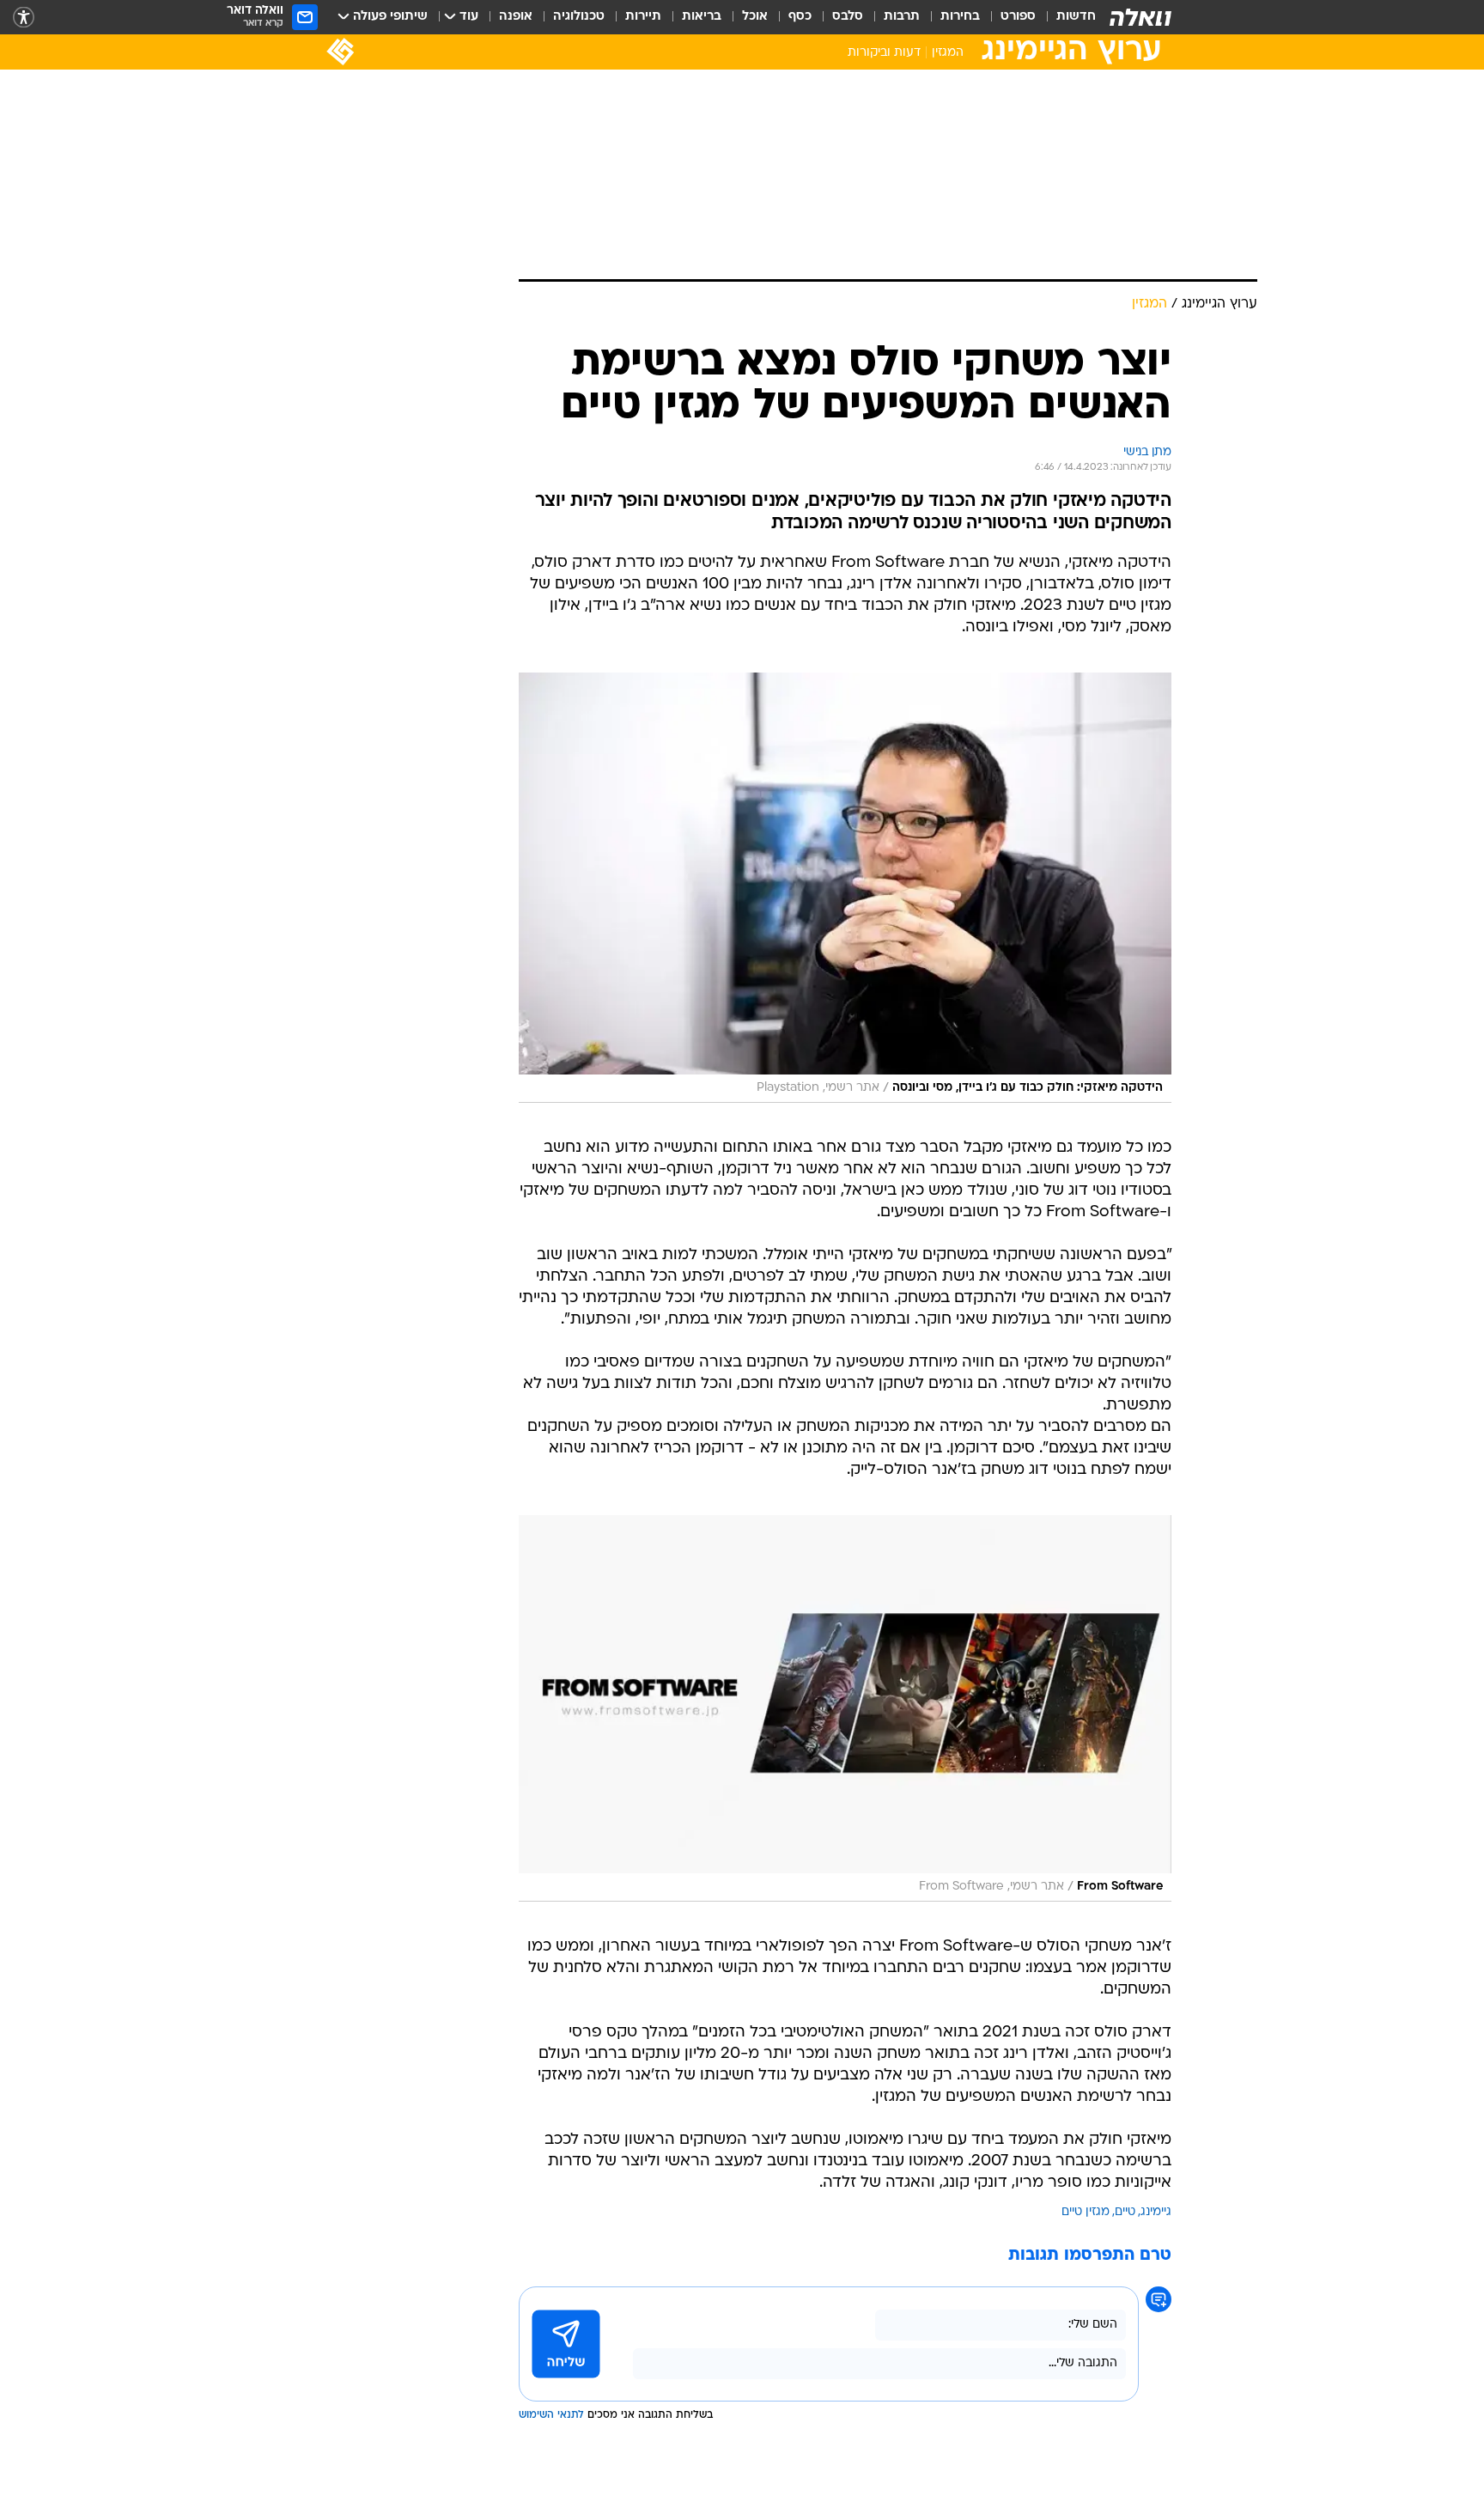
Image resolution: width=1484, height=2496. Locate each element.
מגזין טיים (1086, 2212)
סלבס (848, 17)
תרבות (902, 17)
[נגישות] (24, 18)
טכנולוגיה (579, 17)
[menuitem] (1066, 17)
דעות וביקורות (884, 53)
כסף (800, 17)
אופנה (516, 17)
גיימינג (1156, 2212)
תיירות (643, 17)
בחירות (960, 17)
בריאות (702, 17)
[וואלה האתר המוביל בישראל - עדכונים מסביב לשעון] (1140, 17)
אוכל (755, 17)
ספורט (1018, 17)
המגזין (948, 53)
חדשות (1076, 17)
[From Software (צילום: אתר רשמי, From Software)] (845, 1708)
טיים (1125, 2212)
